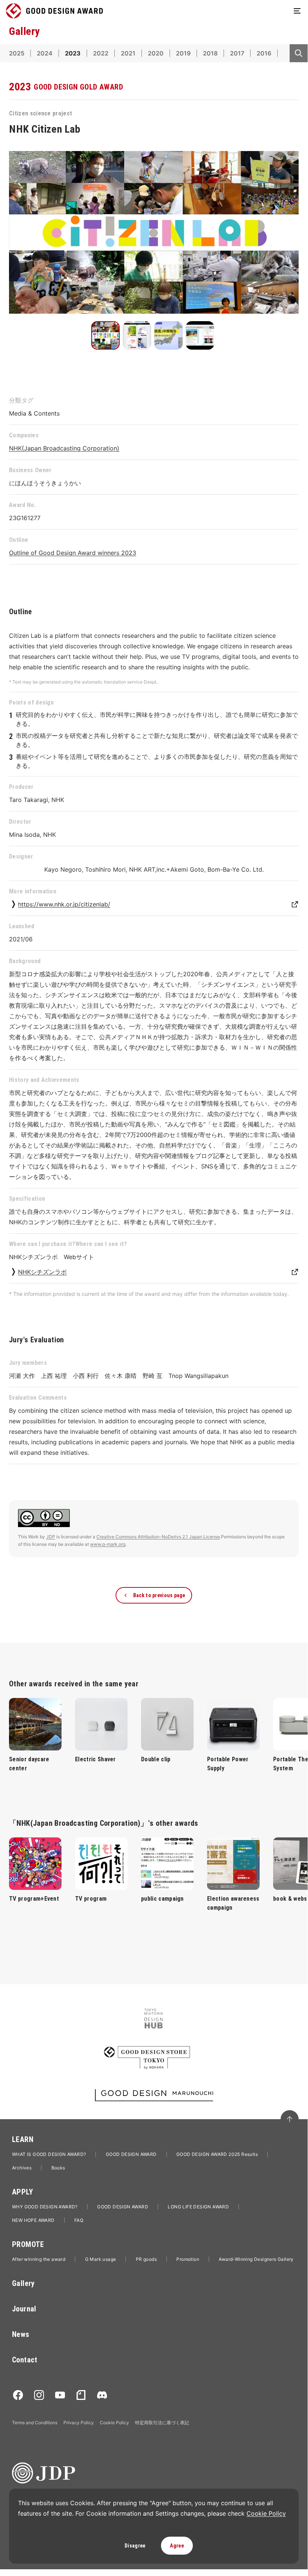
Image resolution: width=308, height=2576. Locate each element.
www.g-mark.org (108, 1544)
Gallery (23, 2283)
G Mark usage (101, 2259)
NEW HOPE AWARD (33, 2220)
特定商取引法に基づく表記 (162, 2423)
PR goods (146, 2259)
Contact (25, 2360)
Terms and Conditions (35, 2423)
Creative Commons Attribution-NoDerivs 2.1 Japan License (158, 1537)
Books (58, 2168)
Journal (24, 2309)
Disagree (135, 2546)
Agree (177, 2546)
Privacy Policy (79, 2423)
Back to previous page (159, 1595)
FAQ (79, 2220)
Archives (22, 2168)
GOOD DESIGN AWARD (131, 2154)
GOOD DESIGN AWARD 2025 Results (217, 2154)
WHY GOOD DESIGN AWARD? (45, 2207)
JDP (51, 1537)
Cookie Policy (114, 2423)
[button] (105, 335)
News (21, 2334)
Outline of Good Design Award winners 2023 (73, 553)
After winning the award (39, 2259)
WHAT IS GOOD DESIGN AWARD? (49, 2154)
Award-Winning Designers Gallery (256, 2259)
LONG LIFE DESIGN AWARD (198, 2207)
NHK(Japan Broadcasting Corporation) (64, 448)
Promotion (188, 2259)
